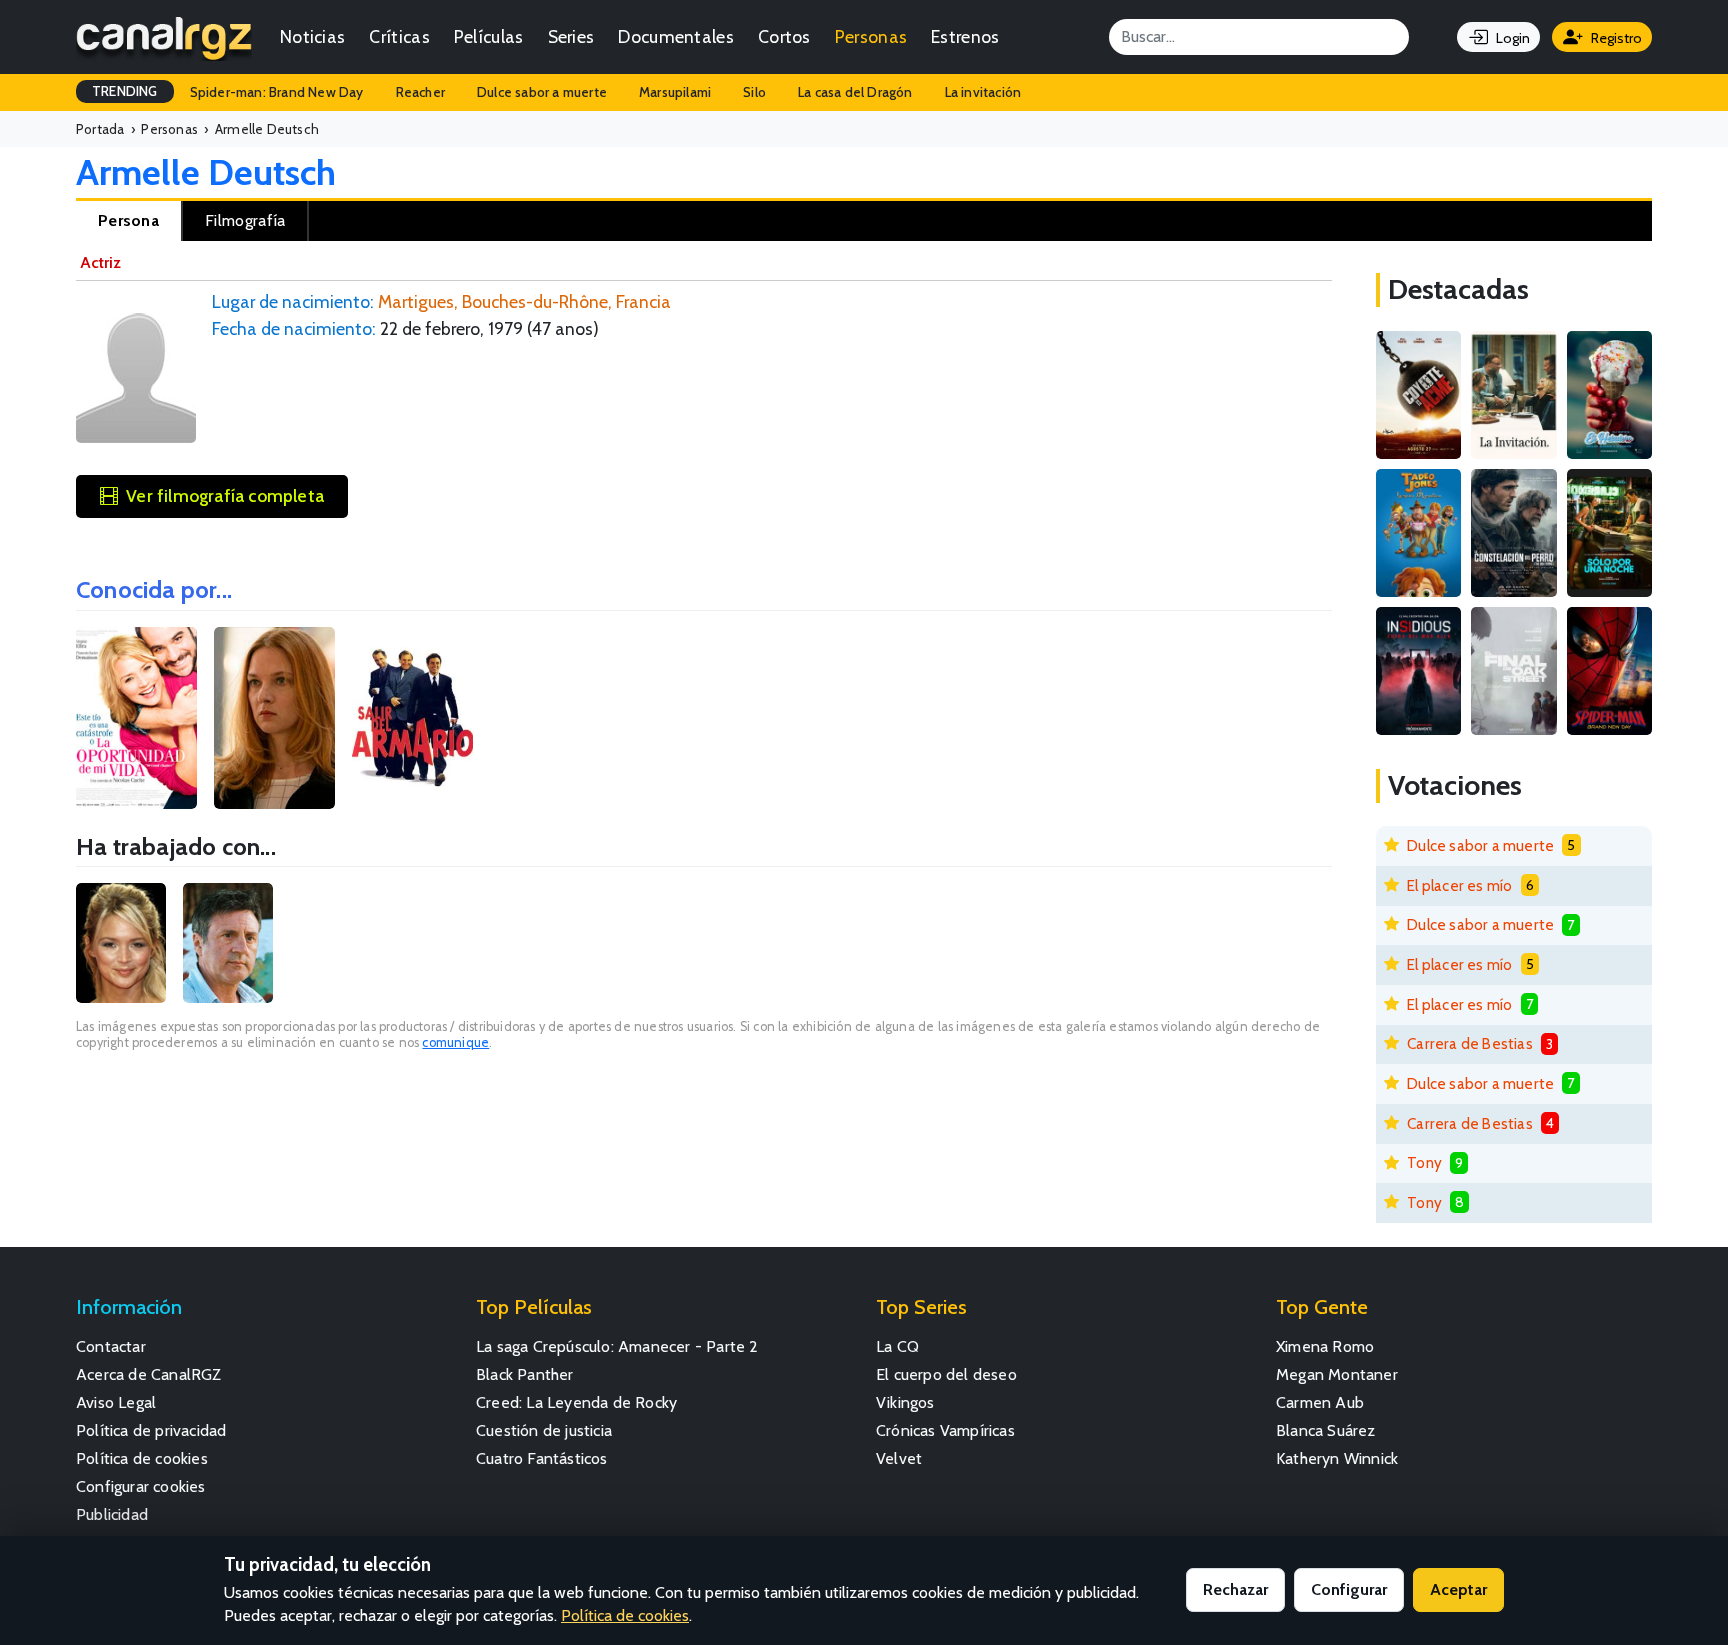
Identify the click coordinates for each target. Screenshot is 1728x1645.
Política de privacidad (151, 1430)
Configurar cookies (141, 1486)
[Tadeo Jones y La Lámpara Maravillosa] (1418, 533)
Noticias (312, 36)
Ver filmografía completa (225, 495)
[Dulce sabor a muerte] (1609, 395)
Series (571, 36)
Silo (754, 92)
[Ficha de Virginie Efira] (121, 943)
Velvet (899, 1458)
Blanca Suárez (1326, 1430)
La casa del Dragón (855, 92)
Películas (489, 36)
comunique (455, 1042)
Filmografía (245, 220)
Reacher (420, 92)
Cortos (784, 36)
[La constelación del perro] (1513, 533)
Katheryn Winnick (1337, 1458)
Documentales (676, 36)
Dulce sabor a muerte (542, 92)
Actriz (100, 262)
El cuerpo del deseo (946, 1374)
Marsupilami (675, 92)
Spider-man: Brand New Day (277, 92)
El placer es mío (1459, 885)
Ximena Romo (1325, 1346)
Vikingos (905, 1402)
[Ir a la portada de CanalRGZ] (164, 37)
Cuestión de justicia (544, 1430)
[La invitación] (1513, 395)
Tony (1424, 1162)
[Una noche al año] (1609, 533)
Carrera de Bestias (1470, 1043)
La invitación (983, 92)
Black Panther (525, 1374)
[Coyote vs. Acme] (1418, 395)
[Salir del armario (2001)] (412, 718)
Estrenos (965, 36)
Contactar (111, 1346)
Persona (128, 220)
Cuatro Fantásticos (542, 1458)
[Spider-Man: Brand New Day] (1609, 671)
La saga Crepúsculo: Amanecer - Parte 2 (617, 1346)
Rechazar (1235, 1589)
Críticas (399, 36)
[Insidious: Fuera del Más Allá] (1418, 671)
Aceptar (1458, 1589)
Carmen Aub (1320, 1402)
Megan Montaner (1337, 1374)
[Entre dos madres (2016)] (274, 718)
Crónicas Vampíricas (945, 1430)
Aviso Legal (116, 1402)
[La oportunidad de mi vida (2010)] (136, 718)
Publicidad (112, 1514)
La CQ (897, 1346)
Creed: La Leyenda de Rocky (576, 1402)
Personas (871, 36)
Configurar (1349, 1589)
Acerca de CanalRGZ (149, 1374)
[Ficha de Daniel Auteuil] (228, 943)
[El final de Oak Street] (1513, 671)
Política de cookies (142, 1458)
